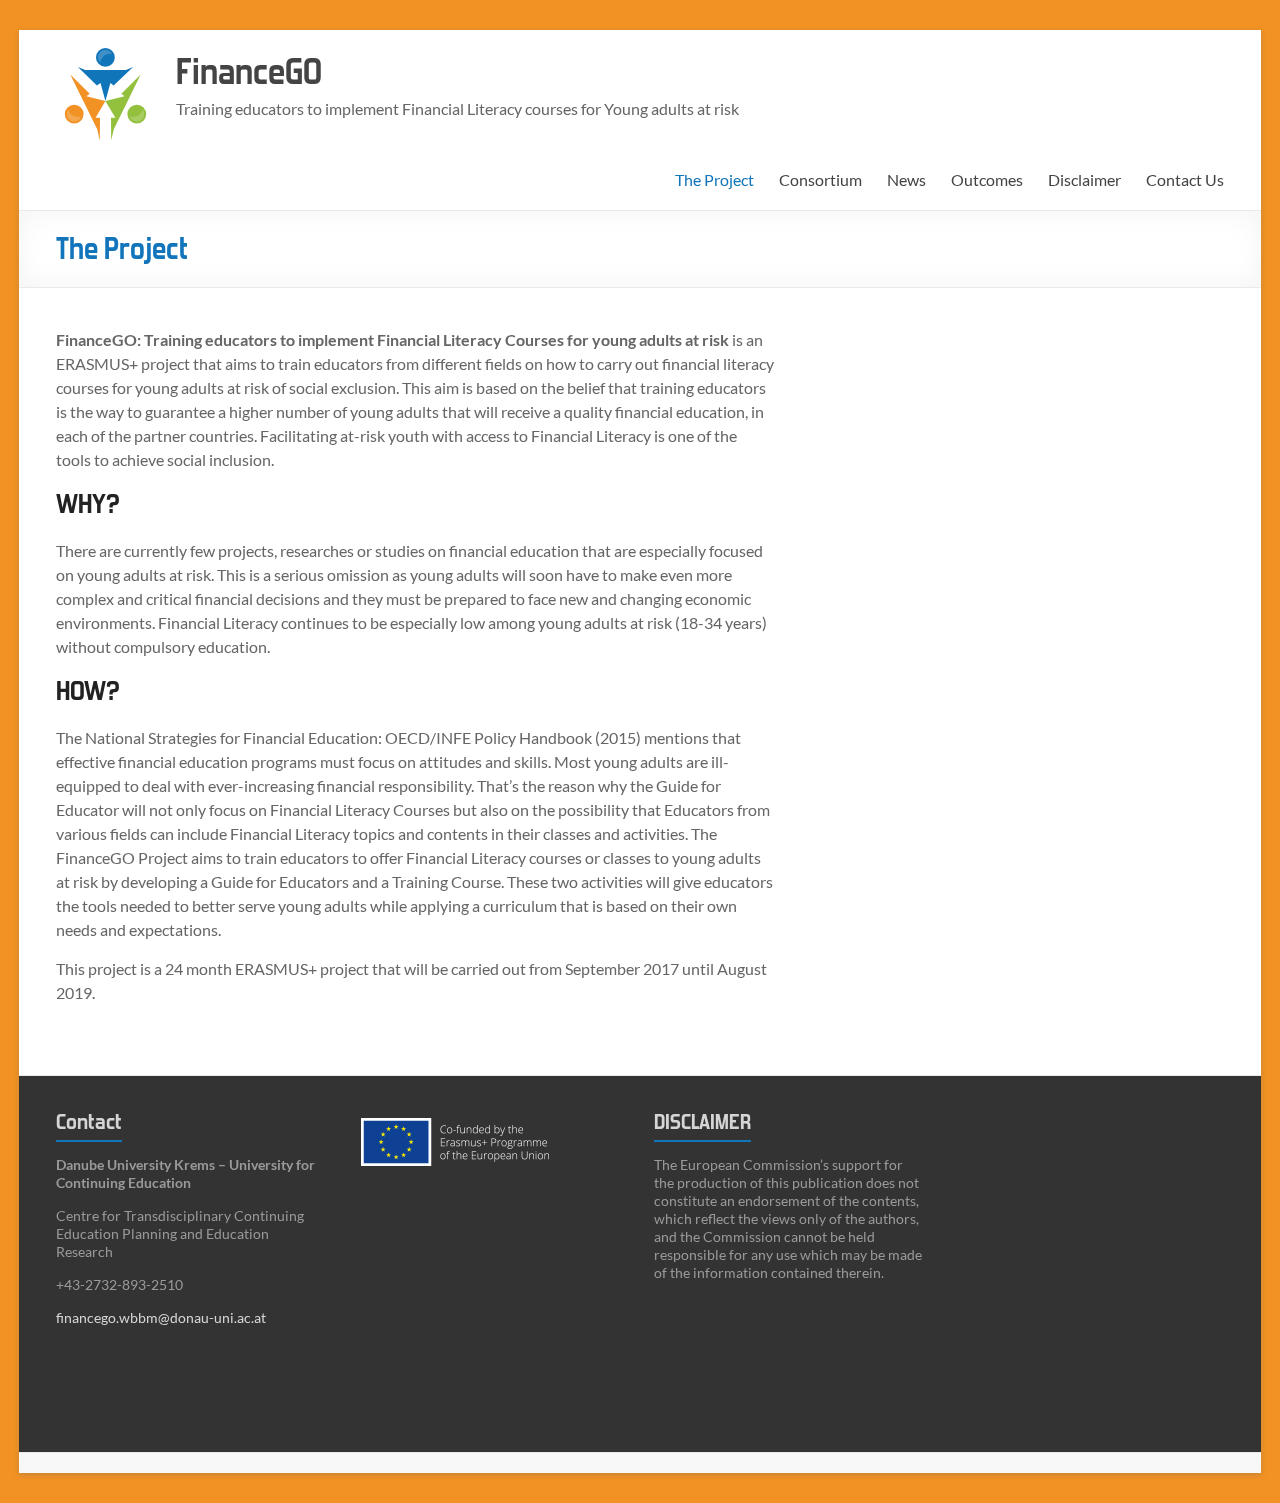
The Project (714, 179)
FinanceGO (249, 72)
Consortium (820, 179)
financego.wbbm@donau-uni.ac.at (161, 1317)
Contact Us (1185, 179)
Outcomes (987, 179)
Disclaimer (1084, 179)
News (906, 179)
